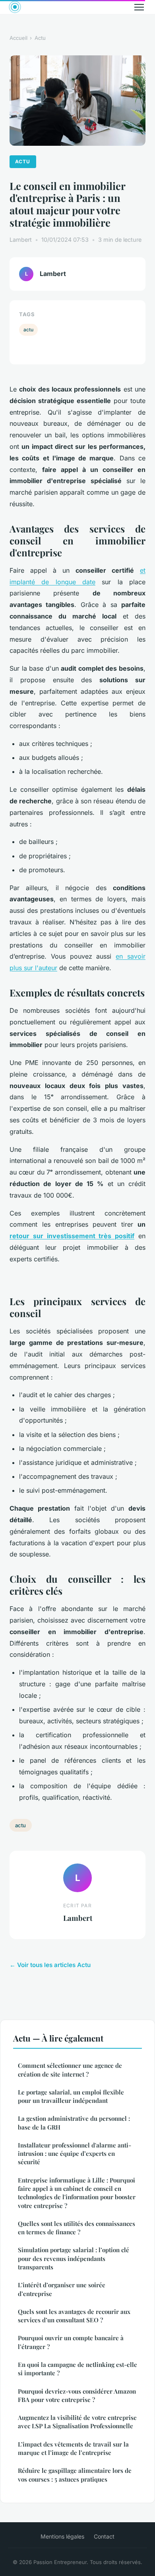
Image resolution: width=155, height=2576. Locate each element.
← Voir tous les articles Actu (50, 1965)
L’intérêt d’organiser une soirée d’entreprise (62, 2289)
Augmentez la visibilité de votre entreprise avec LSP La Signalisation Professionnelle (77, 2422)
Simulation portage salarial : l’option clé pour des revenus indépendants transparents (74, 2258)
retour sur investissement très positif (72, 1236)
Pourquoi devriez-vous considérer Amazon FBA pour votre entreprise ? (77, 2395)
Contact (104, 2536)
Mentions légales (62, 2536)
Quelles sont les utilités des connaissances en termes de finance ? (77, 2228)
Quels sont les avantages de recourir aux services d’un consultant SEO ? (74, 2316)
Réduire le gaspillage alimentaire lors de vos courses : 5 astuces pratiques (75, 2475)
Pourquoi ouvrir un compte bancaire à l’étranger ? (71, 2342)
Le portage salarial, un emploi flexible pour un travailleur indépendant (71, 2096)
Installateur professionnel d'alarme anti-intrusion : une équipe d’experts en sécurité (75, 2154)
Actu (40, 38)
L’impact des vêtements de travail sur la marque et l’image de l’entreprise (73, 2448)
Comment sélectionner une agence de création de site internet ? (70, 2070)
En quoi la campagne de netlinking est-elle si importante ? (77, 2369)
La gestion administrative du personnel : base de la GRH (74, 2123)
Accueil (18, 38)
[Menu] (139, 7)
